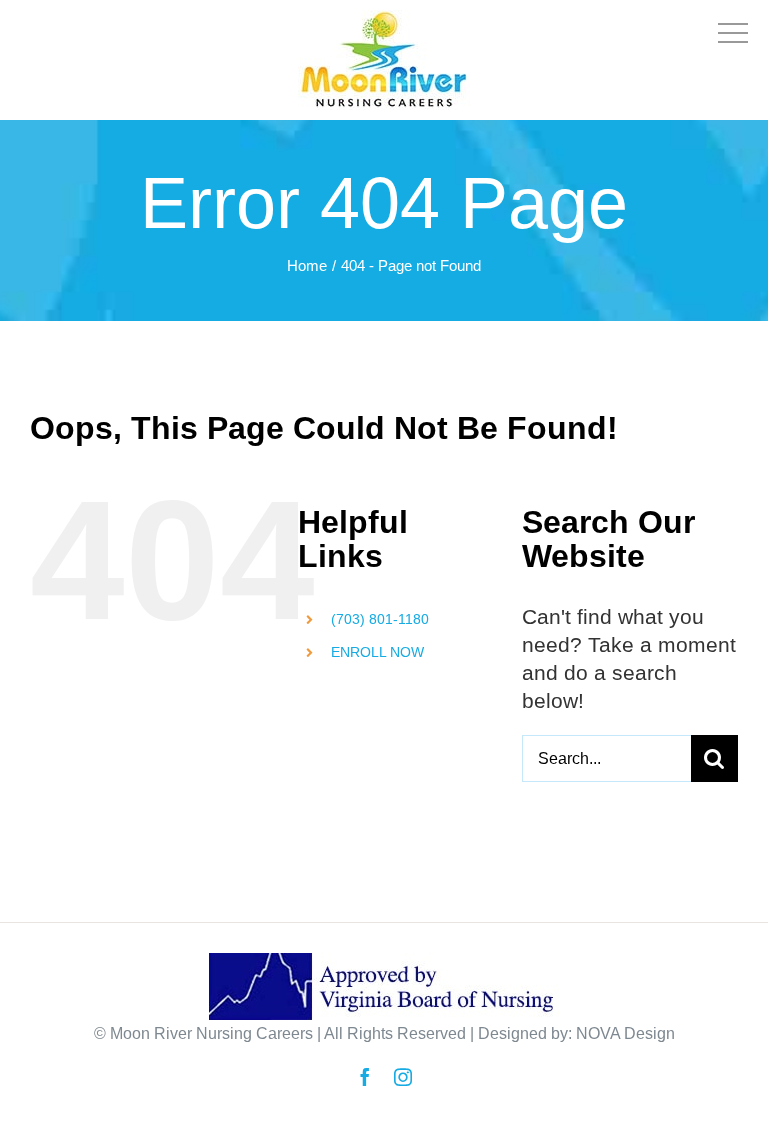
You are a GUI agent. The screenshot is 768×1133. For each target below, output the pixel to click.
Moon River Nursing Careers (211, 1033)
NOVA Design (625, 1033)
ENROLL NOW (377, 652)
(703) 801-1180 (380, 619)
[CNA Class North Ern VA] (384, 23)
